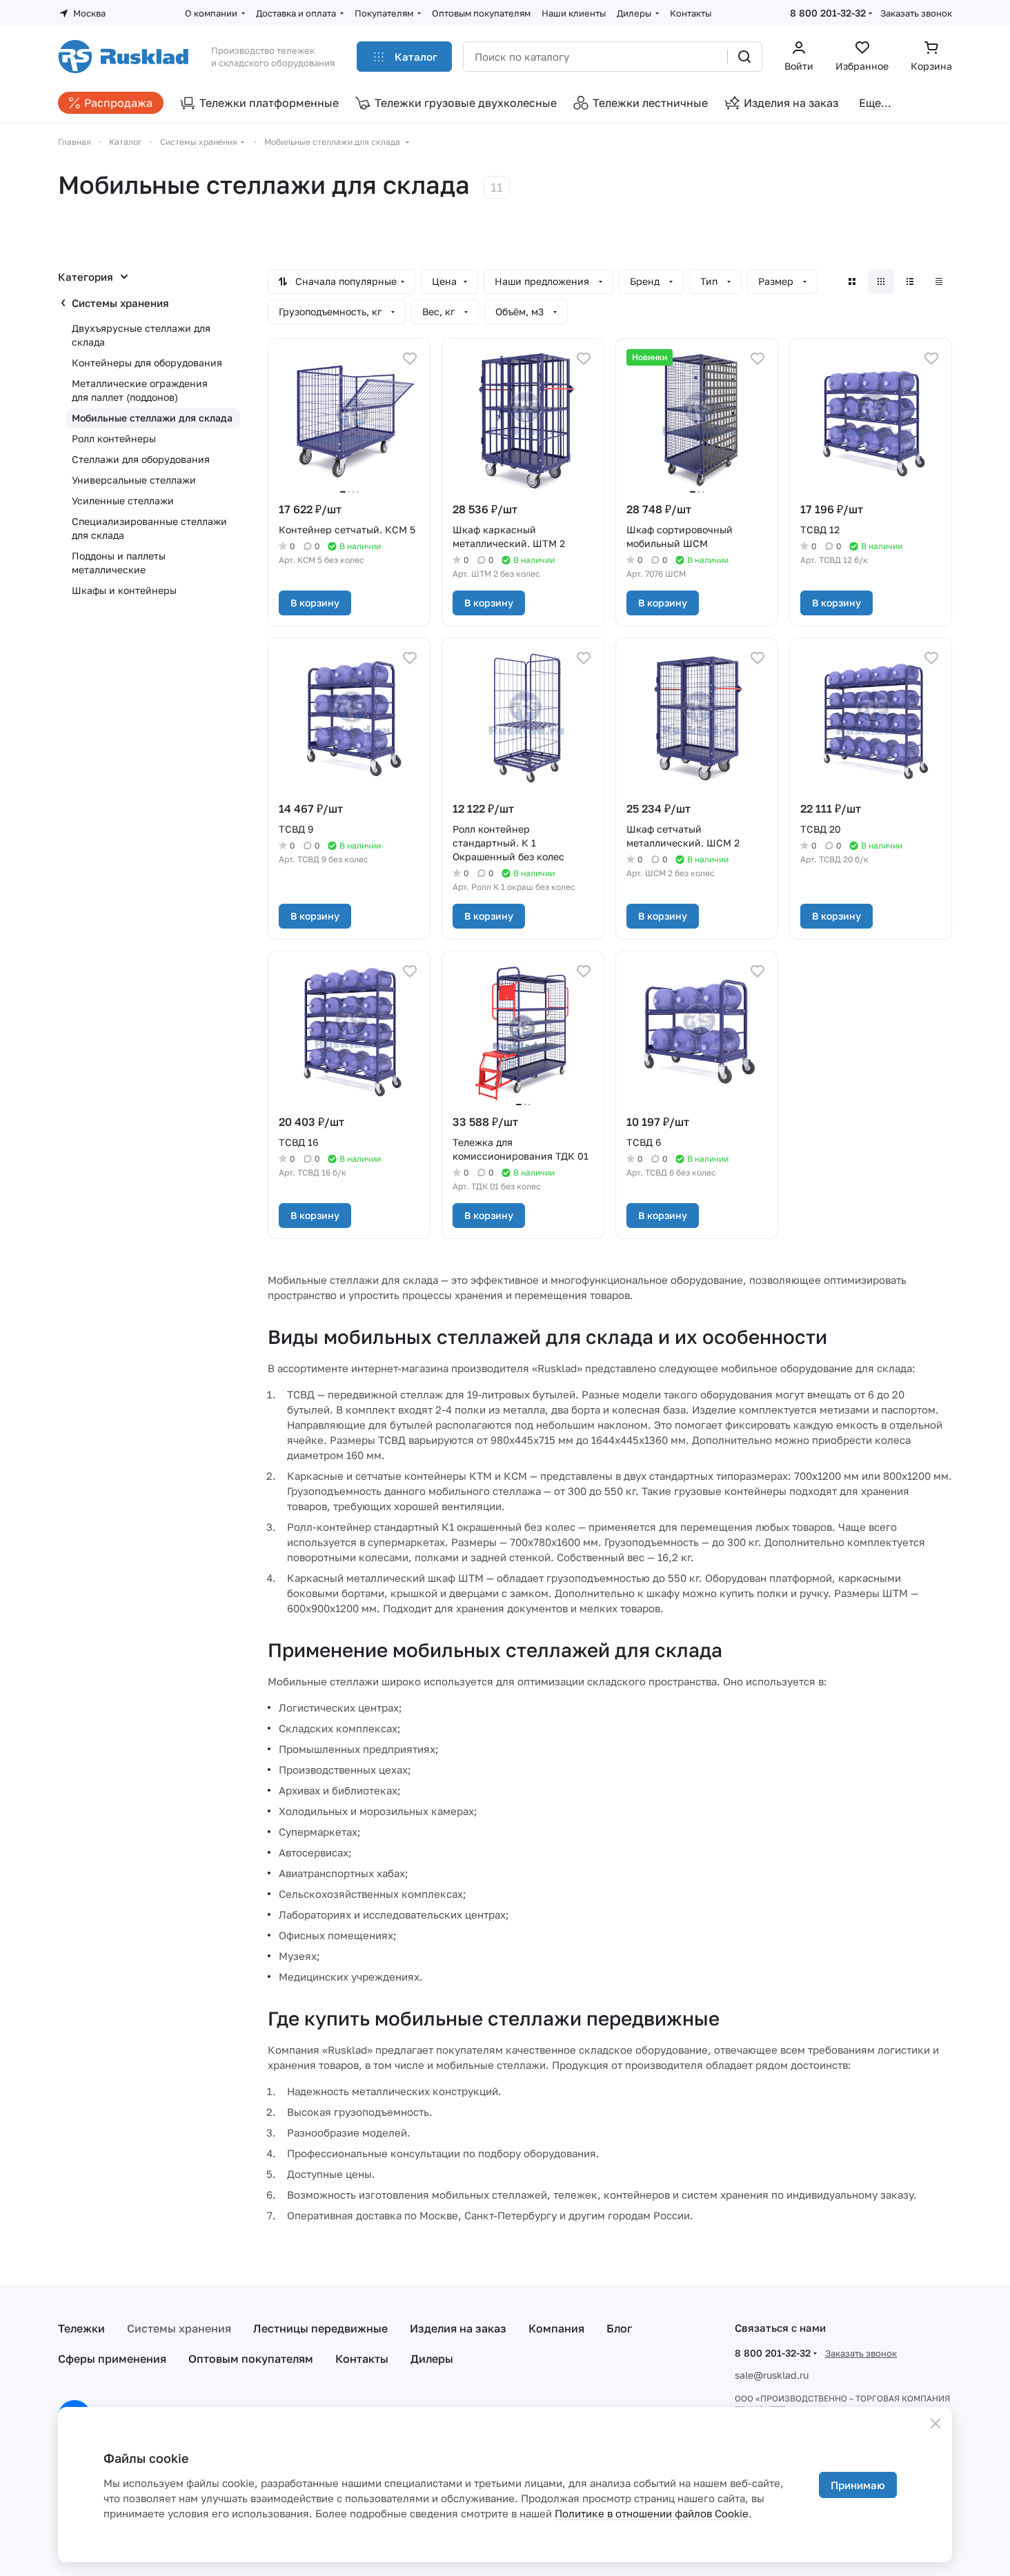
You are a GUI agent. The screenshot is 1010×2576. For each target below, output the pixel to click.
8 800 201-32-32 (828, 13)
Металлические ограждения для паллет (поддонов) (140, 390)
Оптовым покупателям (251, 2359)
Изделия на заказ (458, 2328)
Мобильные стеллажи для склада (152, 418)
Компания (556, 2328)
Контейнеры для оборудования (147, 363)
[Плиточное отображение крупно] (852, 281)
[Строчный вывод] (910, 281)
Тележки (81, 2328)
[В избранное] (410, 359)
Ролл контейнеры (114, 438)
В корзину (315, 603)
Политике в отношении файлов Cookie (652, 2513)
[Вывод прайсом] (939, 281)
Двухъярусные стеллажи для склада (141, 335)
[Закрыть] (935, 2424)
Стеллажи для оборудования (141, 459)
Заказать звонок (916, 13)
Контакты (362, 2359)
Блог (619, 2328)
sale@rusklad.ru (772, 2375)
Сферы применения (112, 2359)
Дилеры (432, 2359)
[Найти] (744, 57)
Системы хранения (120, 303)
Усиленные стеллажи (123, 501)
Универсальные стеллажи (134, 480)
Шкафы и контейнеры (124, 590)
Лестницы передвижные (320, 2328)
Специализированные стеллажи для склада (149, 528)
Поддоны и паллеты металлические (119, 563)
